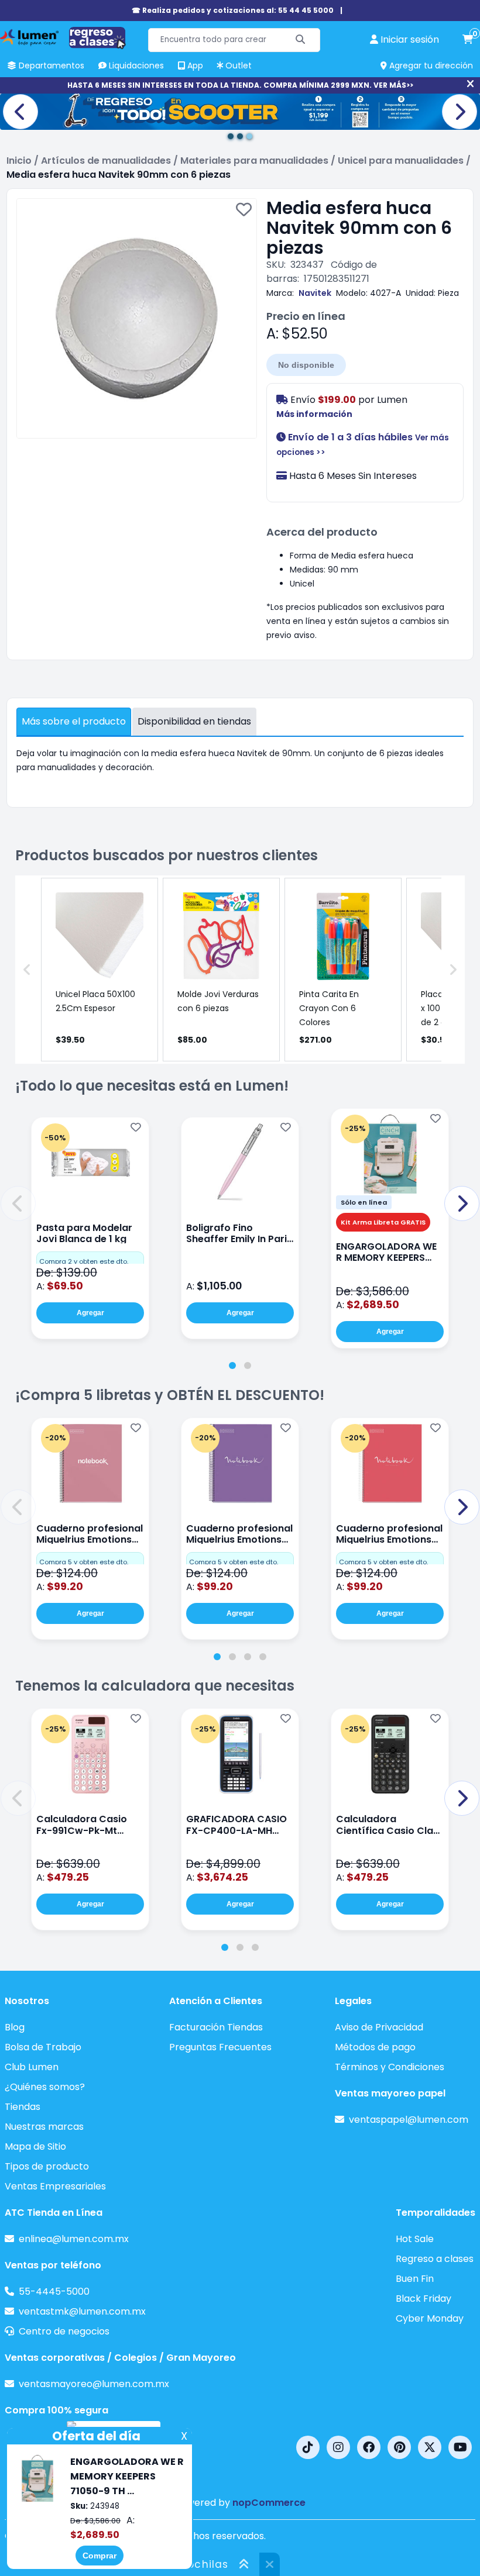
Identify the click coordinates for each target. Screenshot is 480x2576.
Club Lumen (32, 2067)
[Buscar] (301, 40)
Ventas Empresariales (55, 2186)
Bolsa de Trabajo (43, 2047)
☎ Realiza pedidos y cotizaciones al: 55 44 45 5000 (233, 10)
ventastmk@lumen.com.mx (82, 2311)
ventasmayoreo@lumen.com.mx (94, 2384)
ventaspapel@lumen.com (409, 2120)
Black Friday (424, 2299)
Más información (314, 414)
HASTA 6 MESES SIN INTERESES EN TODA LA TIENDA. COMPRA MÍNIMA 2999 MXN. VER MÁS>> (240, 85)
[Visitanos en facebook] (369, 2447)
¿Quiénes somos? (45, 2087)
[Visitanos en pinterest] (399, 2447)
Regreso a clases (435, 2259)
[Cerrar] (470, 84)
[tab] (232, 1365)
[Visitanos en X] (430, 2447)
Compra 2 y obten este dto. (84, 1261)
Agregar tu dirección (430, 65)
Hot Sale (415, 2239)
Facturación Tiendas (216, 2027)
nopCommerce (269, 2503)
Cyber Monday (430, 2318)
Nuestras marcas (44, 2127)
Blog (15, 2027)
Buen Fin (415, 2279)
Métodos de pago (375, 2047)
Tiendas (23, 2107)
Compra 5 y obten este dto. (84, 1562)
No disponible (306, 365)
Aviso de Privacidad (379, 2027)
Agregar (90, 1313)
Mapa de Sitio (35, 2146)
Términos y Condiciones (390, 2067)
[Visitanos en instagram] (338, 2447)
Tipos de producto (47, 2166)
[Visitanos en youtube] (460, 2447)
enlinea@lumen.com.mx (74, 2239)
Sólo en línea (364, 1202)
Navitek (315, 293)
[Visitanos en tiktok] (308, 2447)
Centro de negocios (64, 2331)
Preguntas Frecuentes (220, 2047)
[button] (18, 1203)
